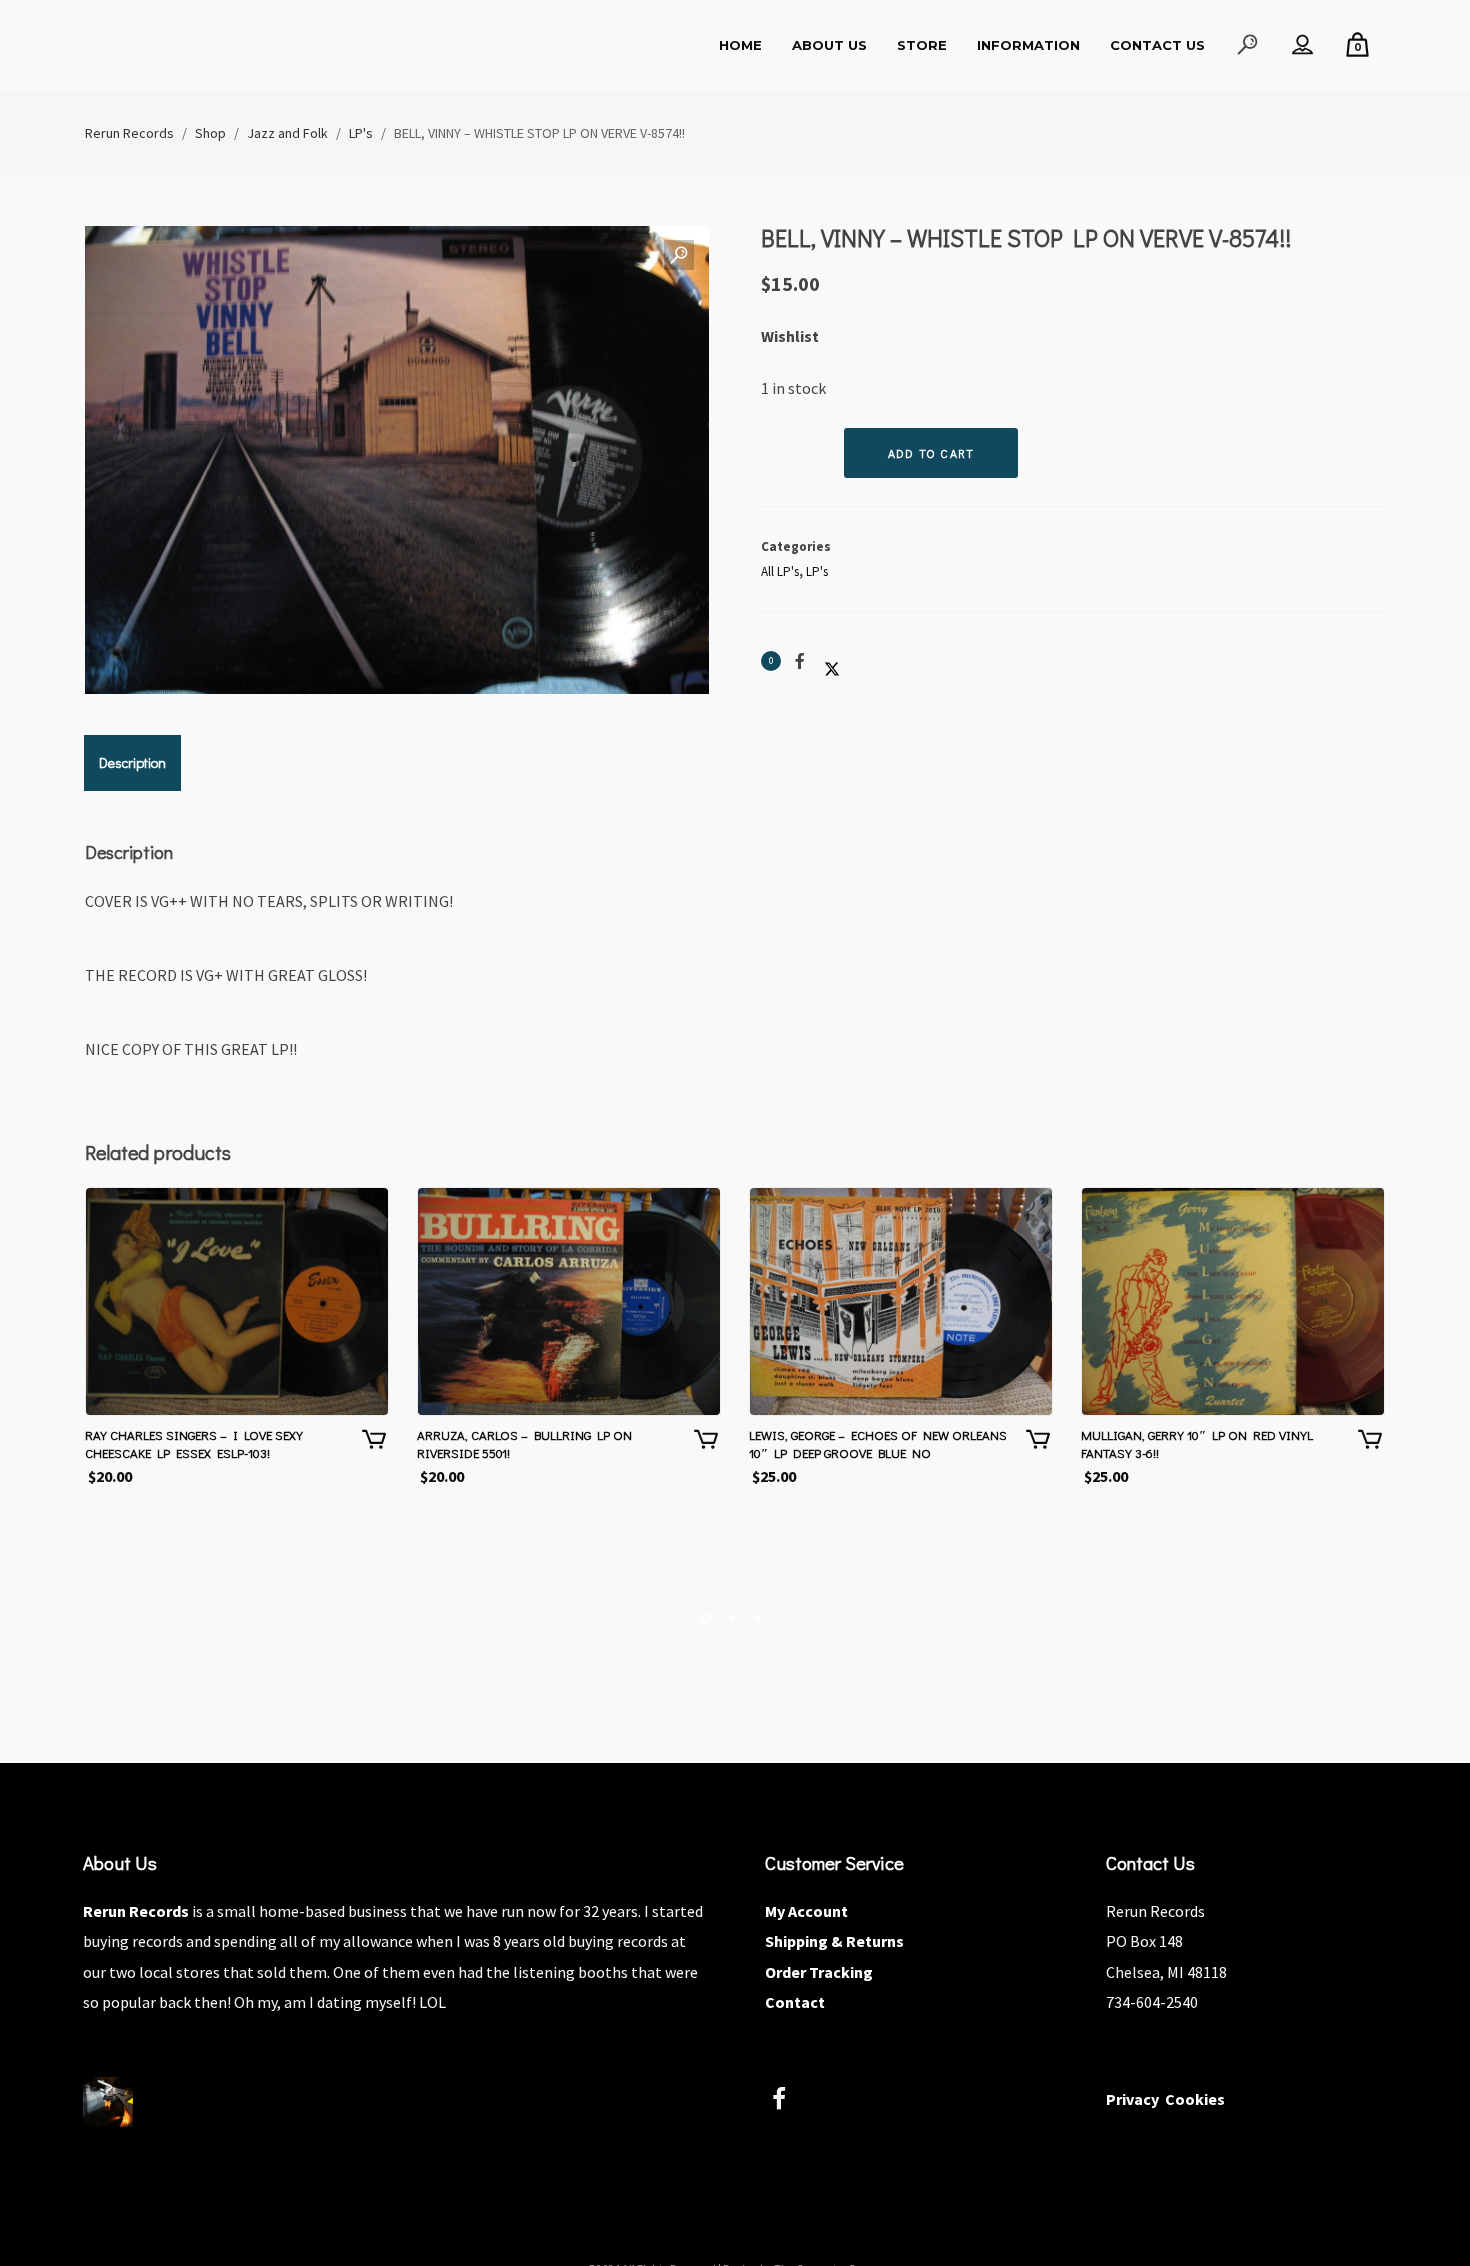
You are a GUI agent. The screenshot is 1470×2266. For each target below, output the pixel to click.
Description (132, 762)
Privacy (1132, 2099)
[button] (679, 256)
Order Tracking (819, 1972)
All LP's (780, 571)
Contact (795, 2002)
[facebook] (790, 2101)
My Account (806, 1911)
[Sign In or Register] (1302, 45)
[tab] (132, 763)
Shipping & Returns (834, 1941)
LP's (817, 571)
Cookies (1195, 2099)
